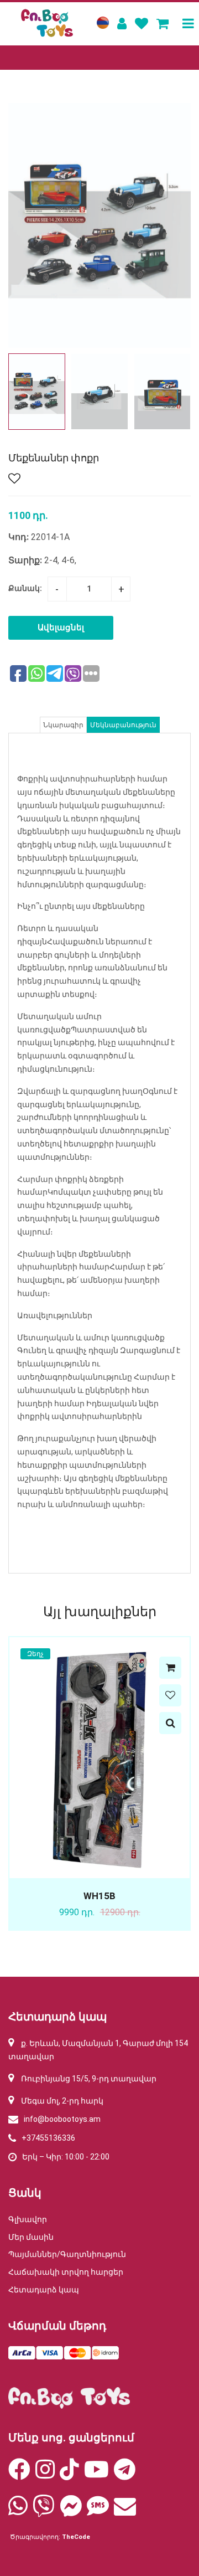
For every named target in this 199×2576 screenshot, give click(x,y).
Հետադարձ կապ (44, 2290)
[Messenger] (71, 2511)
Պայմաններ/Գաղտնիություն (67, 2254)
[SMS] (98, 2511)
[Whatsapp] (18, 2511)
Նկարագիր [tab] (63, 725)
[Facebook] (19, 2475)
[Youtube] (96, 2475)
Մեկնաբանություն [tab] (123, 725)
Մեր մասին (31, 2237)
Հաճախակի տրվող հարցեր (66, 2272)
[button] (178, 392)
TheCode (76, 2537)
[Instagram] (45, 2475)
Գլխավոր (28, 2219)
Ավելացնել (61, 628)
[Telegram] (125, 2475)
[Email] (125, 2511)
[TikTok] (69, 2475)
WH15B (99, 1896)
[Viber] (44, 2511)
